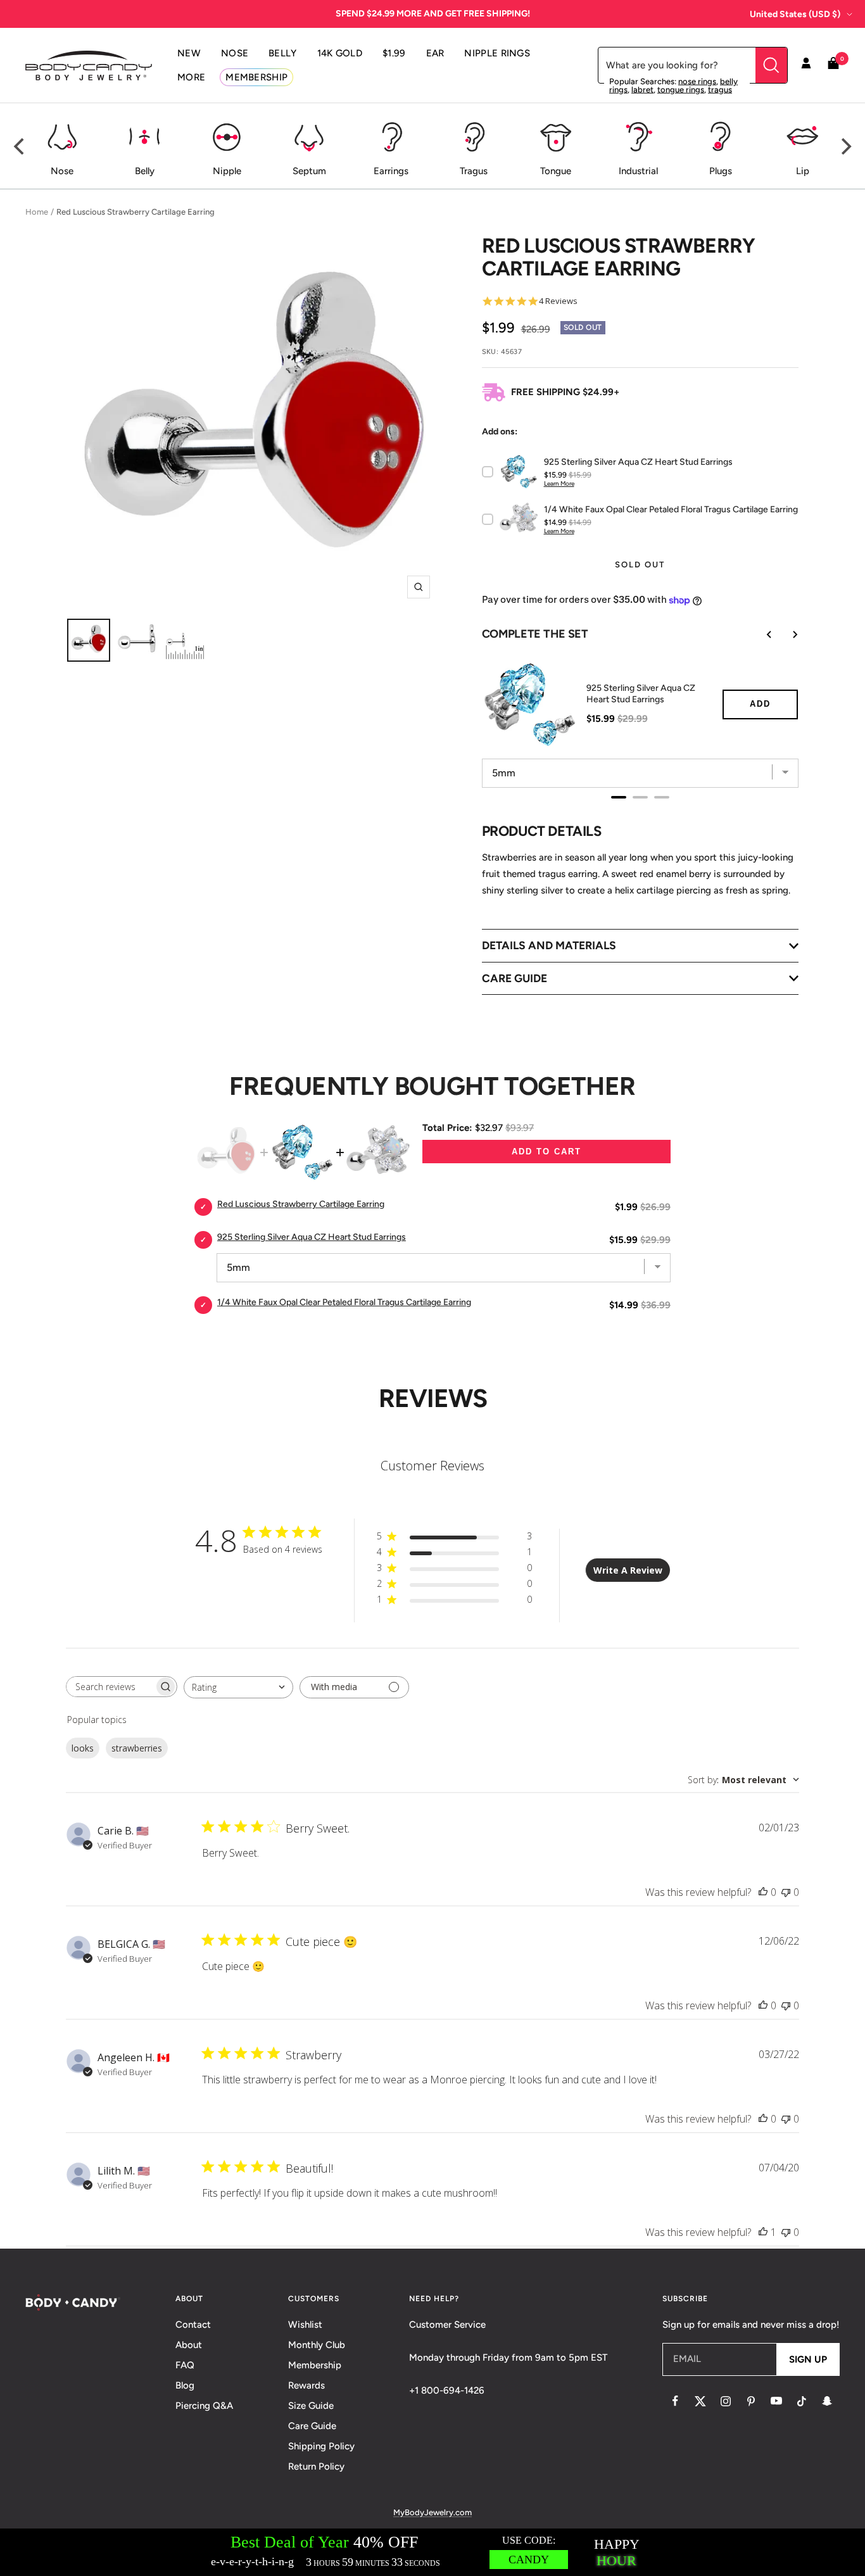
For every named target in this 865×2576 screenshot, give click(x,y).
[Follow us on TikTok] (802, 2401)
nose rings (697, 81)
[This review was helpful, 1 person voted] (763, 2232)
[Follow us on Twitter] (700, 2401)
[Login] (806, 65)
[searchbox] (110, 1687)
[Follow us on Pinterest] (751, 2401)
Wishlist (305, 2325)
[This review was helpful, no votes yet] (763, 1892)
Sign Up (808, 2359)
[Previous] (20, 146)
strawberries (137, 1748)
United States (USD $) (795, 14)
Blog (185, 2385)
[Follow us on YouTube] (776, 2401)
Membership (315, 2365)
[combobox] (238, 1687)
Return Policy (316, 2466)
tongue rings (681, 90)
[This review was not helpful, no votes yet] (786, 1892)
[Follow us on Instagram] (726, 2401)
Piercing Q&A (204, 2406)
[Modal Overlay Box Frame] (432, 2552)
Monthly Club (317, 2345)
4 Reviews (558, 301)
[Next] (845, 146)
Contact (193, 2325)
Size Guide (311, 2406)
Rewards (306, 2385)
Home (37, 212)
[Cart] (833, 66)
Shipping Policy (321, 2446)
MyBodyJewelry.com (432, 2512)
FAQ (185, 2365)
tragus (720, 90)
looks (83, 1748)
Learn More (559, 483)
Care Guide (312, 2426)
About (189, 2345)
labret (642, 90)
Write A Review (628, 1570)
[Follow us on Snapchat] (827, 2401)
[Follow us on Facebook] (675, 2401)
